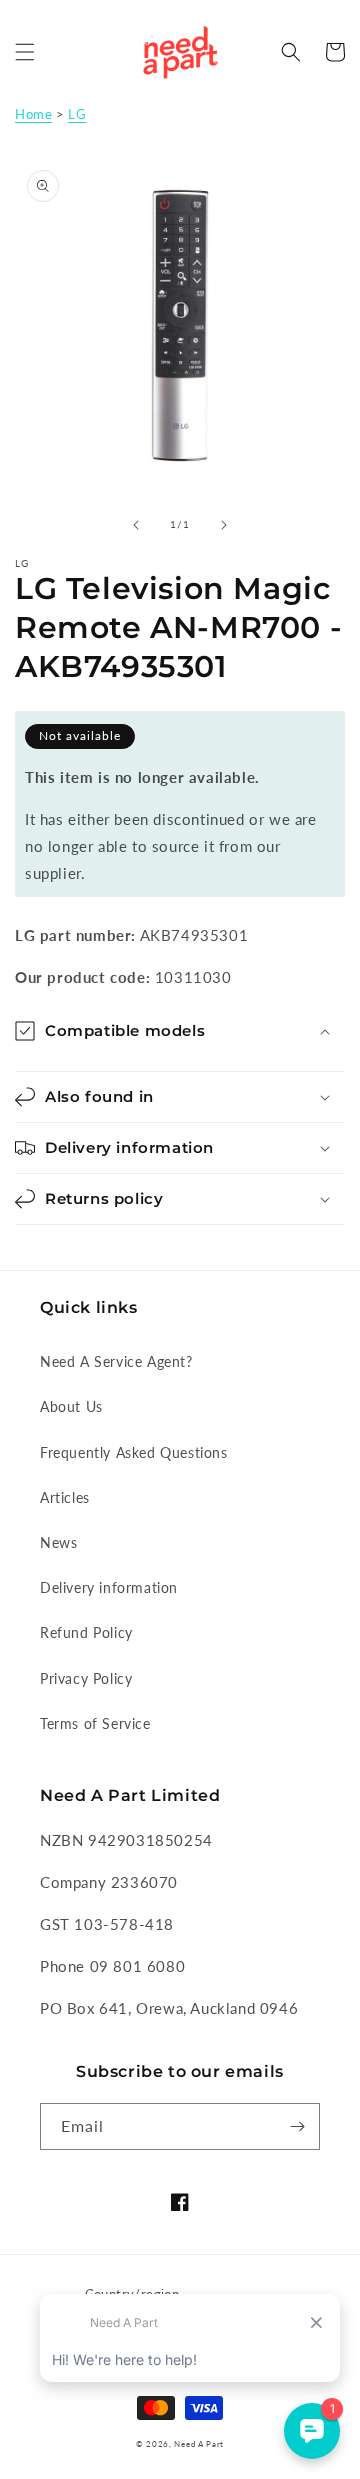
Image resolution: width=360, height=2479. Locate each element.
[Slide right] (224, 525)
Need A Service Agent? (116, 1361)
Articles (65, 1497)
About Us (71, 1406)
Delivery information (109, 1587)
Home (33, 114)
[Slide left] (136, 525)
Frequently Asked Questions (134, 1452)
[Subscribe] (297, 2126)
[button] (25, 52)
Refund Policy (86, 1632)
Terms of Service (95, 1723)
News (58, 1542)
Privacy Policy (86, 1678)
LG (77, 114)
